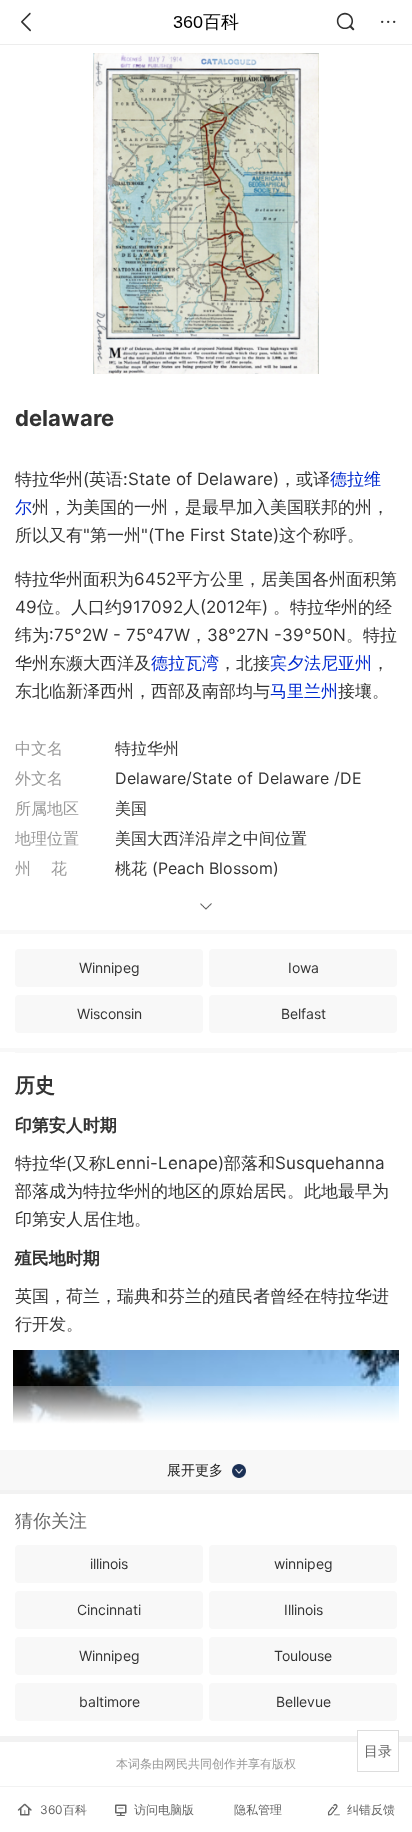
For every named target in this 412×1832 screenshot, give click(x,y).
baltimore (109, 1701)
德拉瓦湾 (185, 663)
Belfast (303, 1013)
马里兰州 (304, 691)
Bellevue (303, 1701)
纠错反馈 (371, 1809)
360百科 (206, 22)
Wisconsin (109, 1013)
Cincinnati (109, 1609)
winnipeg (303, 1563)
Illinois (303, 1609)
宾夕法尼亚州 (321, 663)
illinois (109, 1563)
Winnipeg (109, 967)
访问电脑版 (164, 1809)
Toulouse (303, 1655)
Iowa (303, 967)
